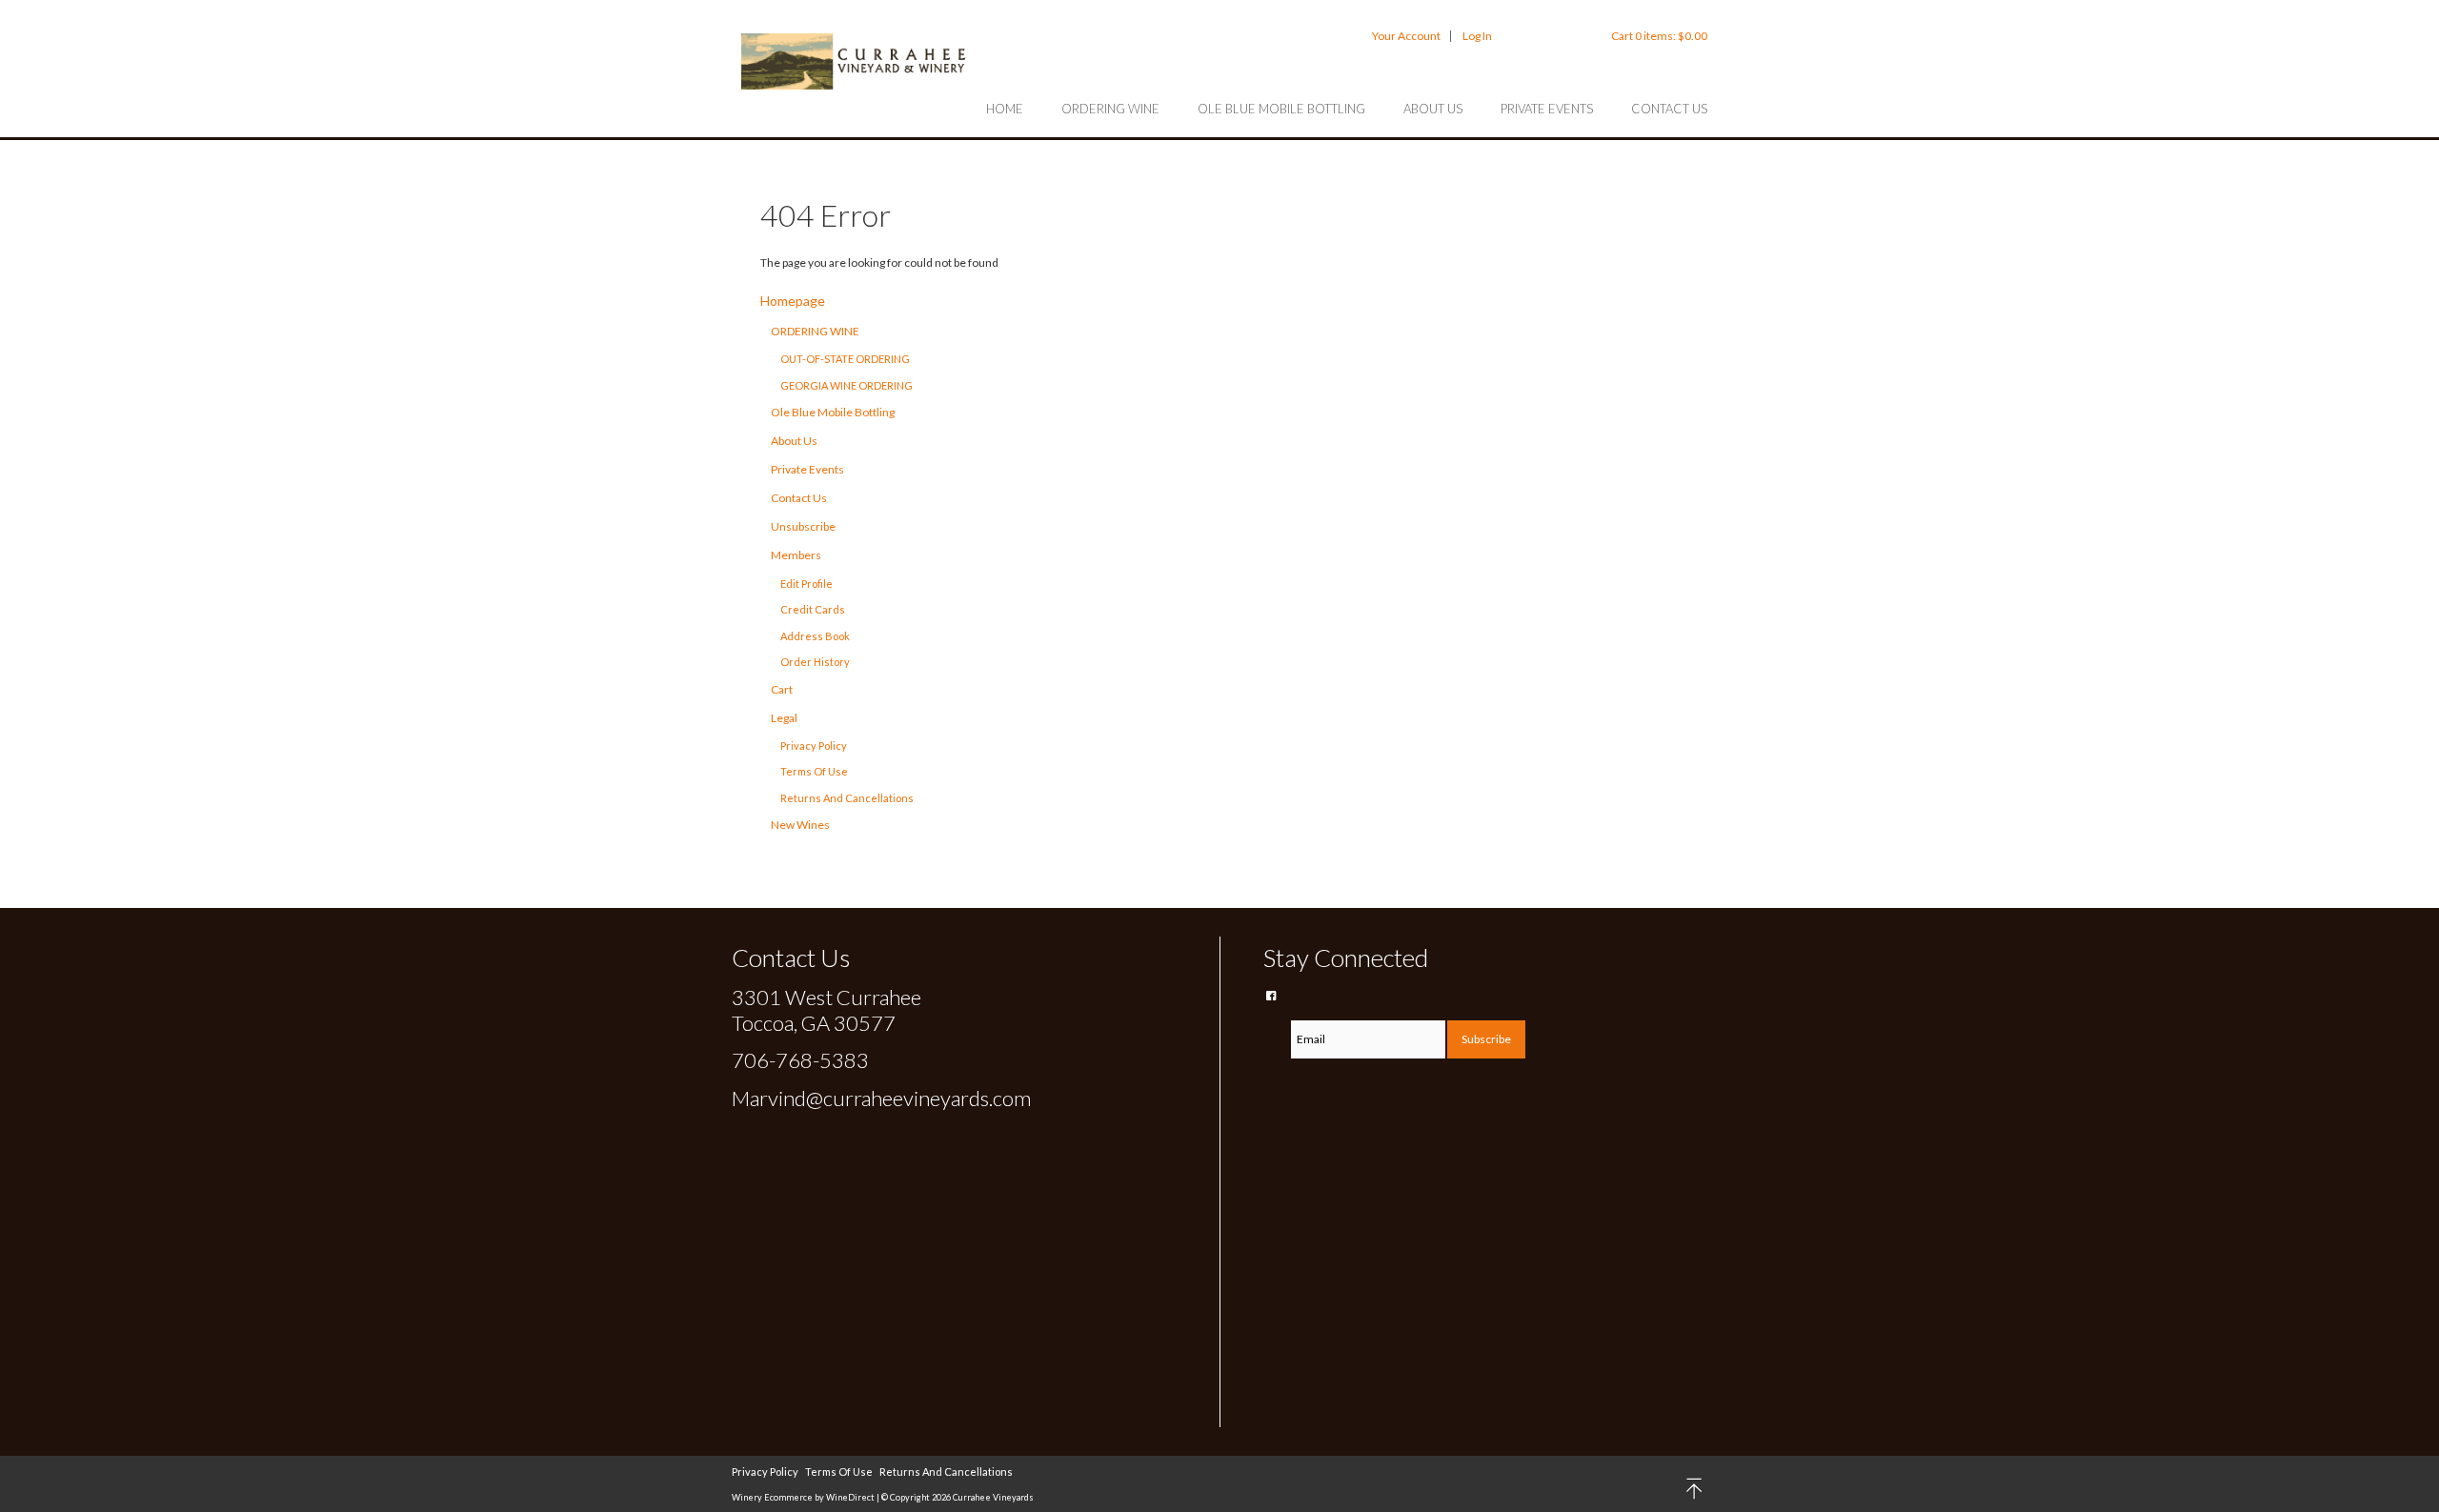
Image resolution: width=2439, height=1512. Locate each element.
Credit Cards (813, 609)
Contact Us (1669, 109)
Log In (1477, 36)
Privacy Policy (814, 746)
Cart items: (1659, 36)
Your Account (1406, 36)
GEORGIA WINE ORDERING (847, 385)
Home (1005, 109)
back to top (1695, 1489)
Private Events (1547, 109)
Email (1276, 1018)
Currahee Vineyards (856, 61)
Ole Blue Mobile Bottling (1281, 109)
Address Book (815, 636)
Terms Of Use (814, 771)
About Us (1433, 109)
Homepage (793, 301)
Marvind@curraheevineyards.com (881, 1098)
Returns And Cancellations (847, 798)
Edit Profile (806, 584)
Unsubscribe (803, 526)
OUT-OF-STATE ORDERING (845, 359)
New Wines (800, 825)
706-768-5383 (800, 1060)
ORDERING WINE (1110, 109)
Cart (782, 689)
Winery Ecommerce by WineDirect (803, 1497)
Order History (815, 662)
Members (796, 555)
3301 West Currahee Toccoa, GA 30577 (826, 1009)
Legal (784, 718)
